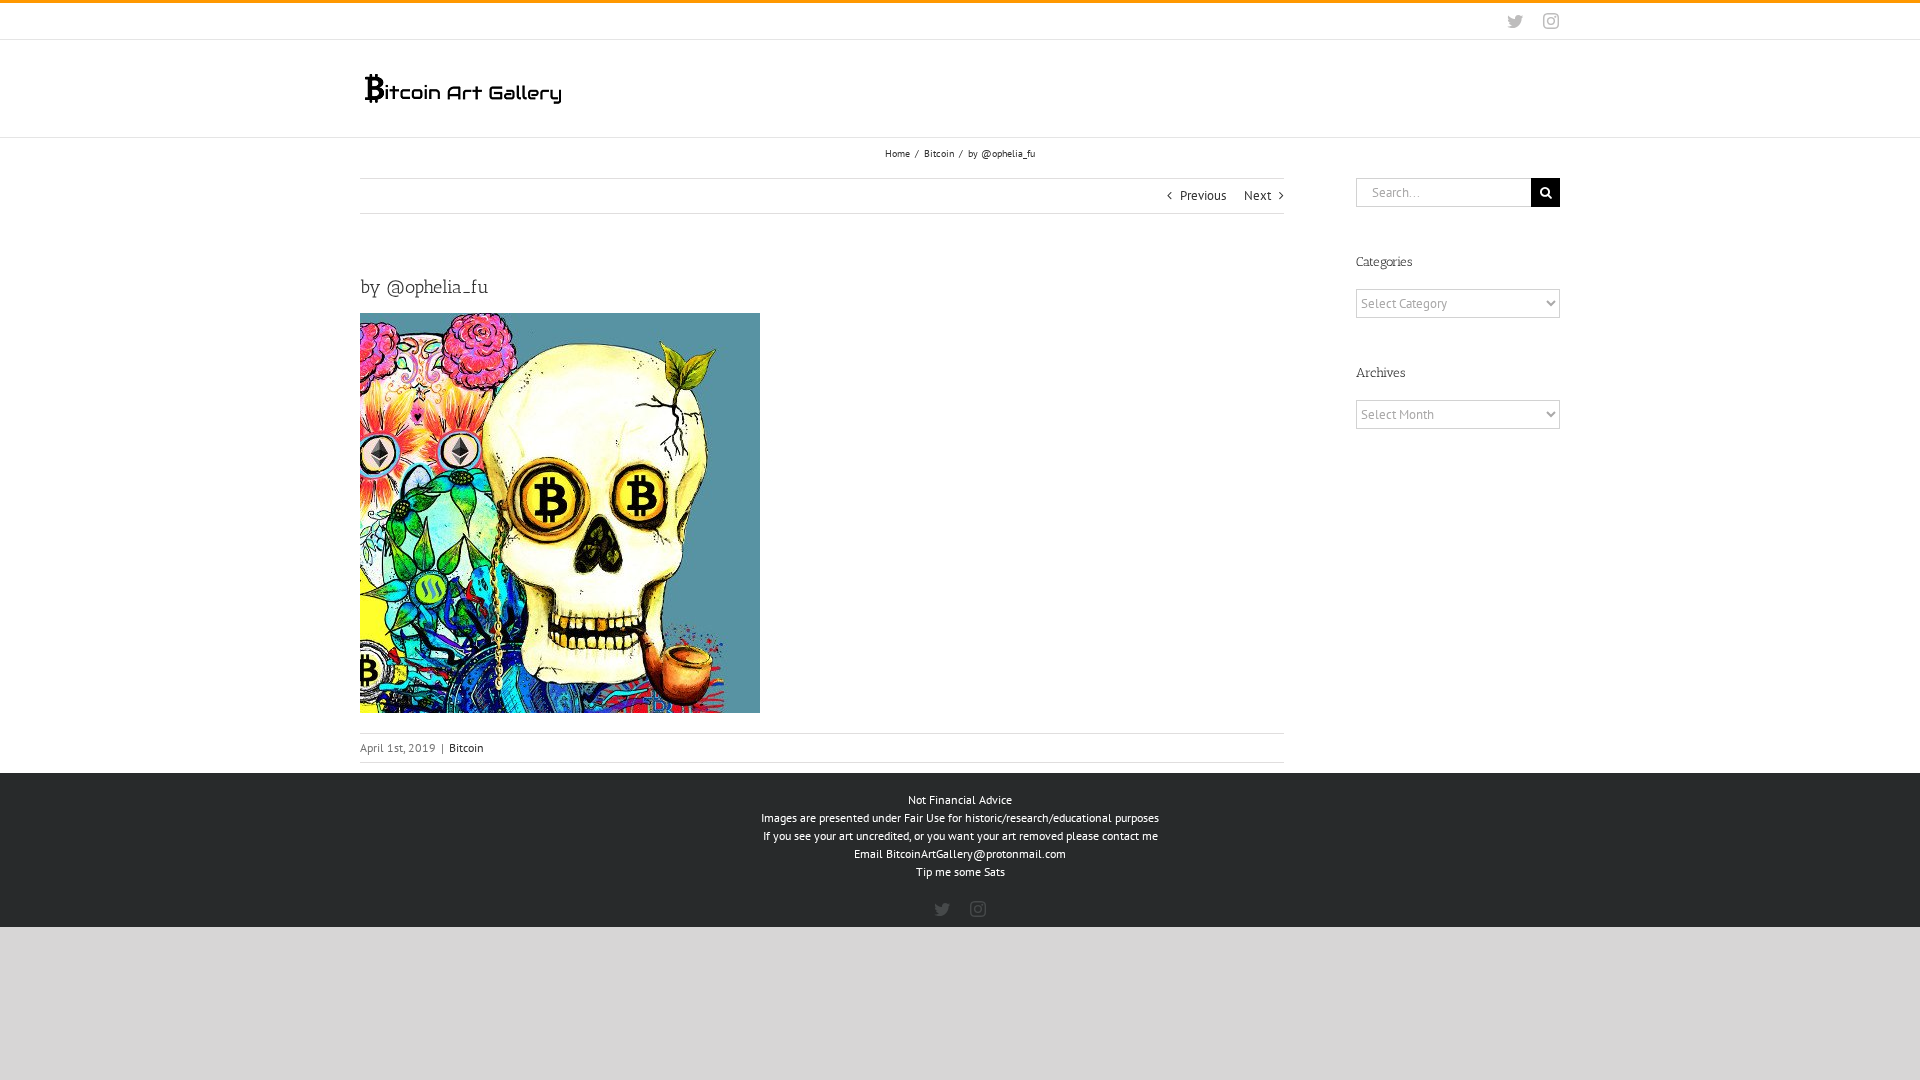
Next (1257, 195)
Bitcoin (466, 747)
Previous (1203, 195)
